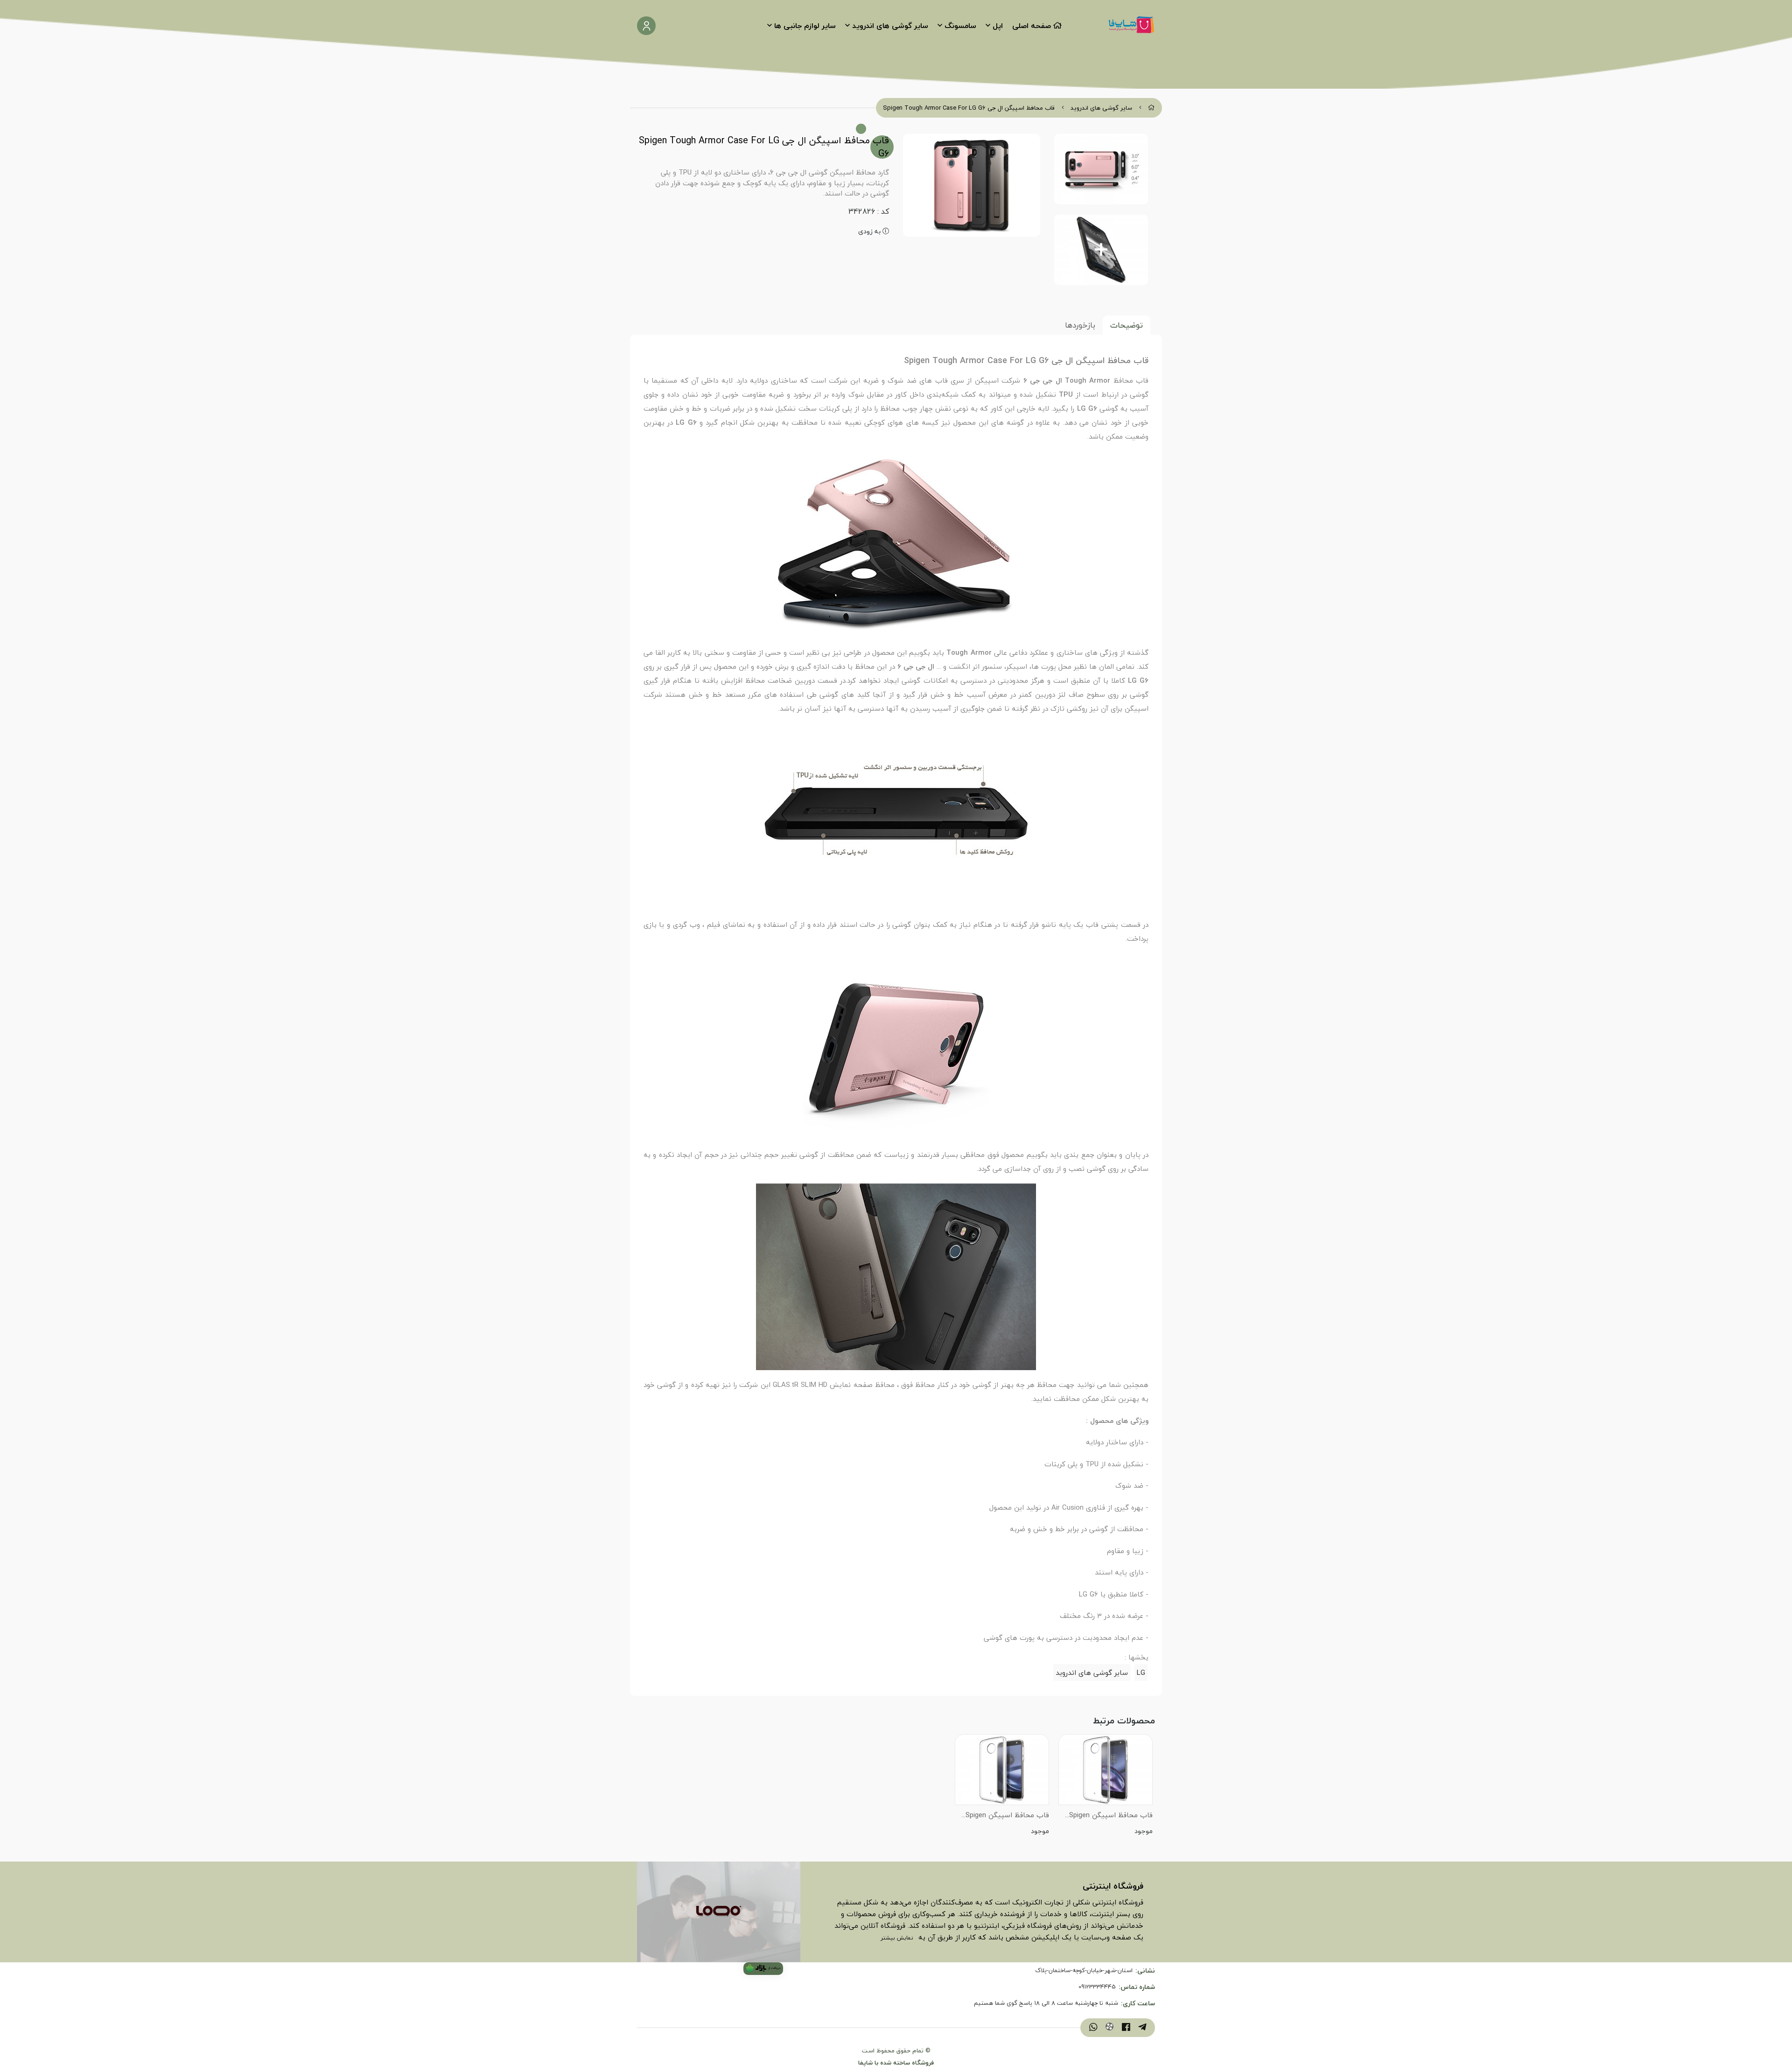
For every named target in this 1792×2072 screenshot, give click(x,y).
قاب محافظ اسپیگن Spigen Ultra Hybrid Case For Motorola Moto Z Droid (1111, 1816)
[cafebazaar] (763, 1969)
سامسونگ (960, 26)
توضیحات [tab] (1127, 325)
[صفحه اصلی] (1151, 108)
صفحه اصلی (1032, 26)
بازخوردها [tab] (1080, 325)
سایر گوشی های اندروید (890, 26)
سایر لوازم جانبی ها (805, 26)
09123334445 (1097, 1987)
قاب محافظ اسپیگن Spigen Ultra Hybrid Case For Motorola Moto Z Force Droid (1003, 1816)
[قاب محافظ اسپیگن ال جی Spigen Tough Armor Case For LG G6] (719, 1912)
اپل (998, 26)
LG (1141, 1673)
